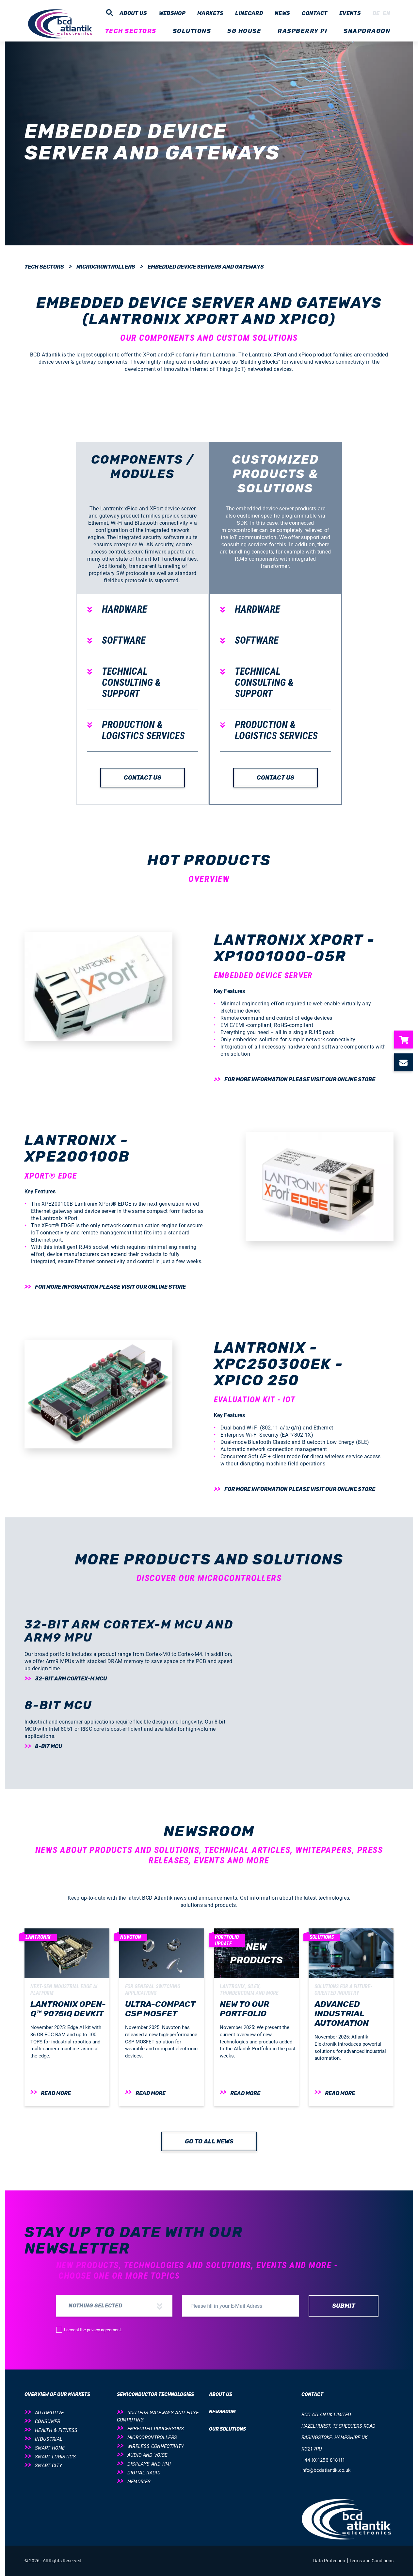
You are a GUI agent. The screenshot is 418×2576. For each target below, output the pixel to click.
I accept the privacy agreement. (93, 2330)
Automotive (49, 2413)
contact (314, 13)
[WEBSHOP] (406, 1040)
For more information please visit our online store (300, 1079)
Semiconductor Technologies (155, 2394)
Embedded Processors (156, 2429)
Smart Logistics (55, 2457)
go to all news (209, 2141)
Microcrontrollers (106, 267)
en (386, 13)
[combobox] (114, 2306)
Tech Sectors (44, 267)
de (377, 13)
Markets (210, 13)
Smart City (48, 2466)
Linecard (249, 13)
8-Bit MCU (49, 1746)
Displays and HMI (149, 2464)
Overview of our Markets (57, 2394)
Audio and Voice (147, 2455)
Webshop (172, 13)
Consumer (48, 2422)
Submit (344, 2306)
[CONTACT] (406, 1062)
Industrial (49, 2439)
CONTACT (312, 2394)
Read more (56, 2093)
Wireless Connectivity (156, 2446)
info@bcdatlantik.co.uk (326, 2470)
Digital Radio (144, 2473)
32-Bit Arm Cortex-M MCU (71, 1679)
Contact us (143, 778)
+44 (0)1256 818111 (323, 2460)
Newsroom (222, 2412)
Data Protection (330, 2561)
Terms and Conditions (371, 2561)
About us (133, 13)
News (282, 13)
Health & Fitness (56, 2430)
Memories (139, 2482)
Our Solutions (227, 2429)
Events (350, 13)
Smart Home (50, 2448)
